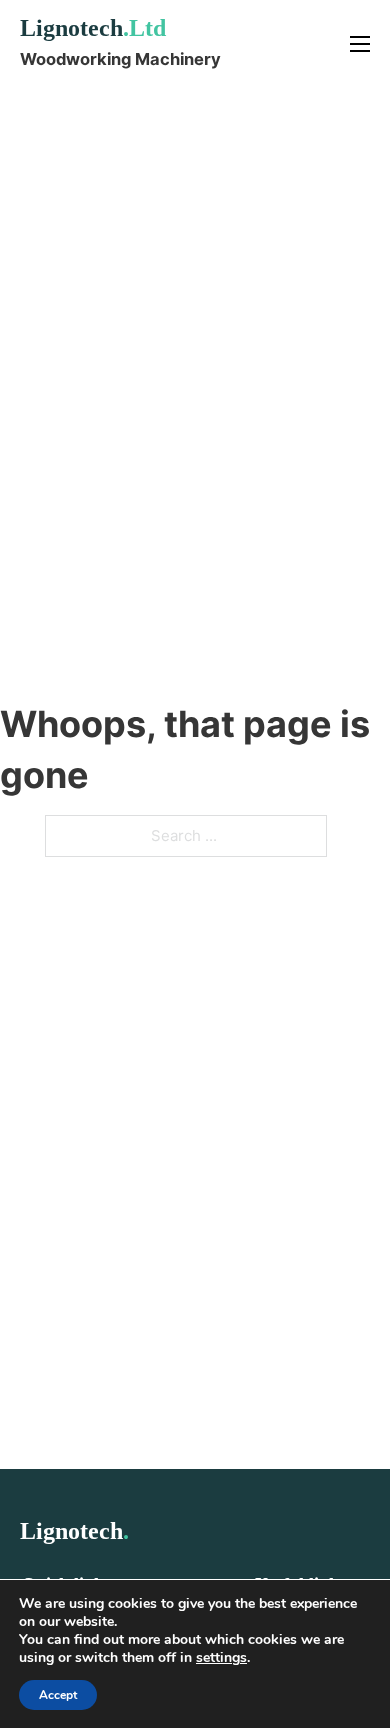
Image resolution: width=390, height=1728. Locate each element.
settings (221, 1658)
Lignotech (93, 28)
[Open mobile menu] (360, 44)
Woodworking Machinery (120, 59)
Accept (58, 1695)
